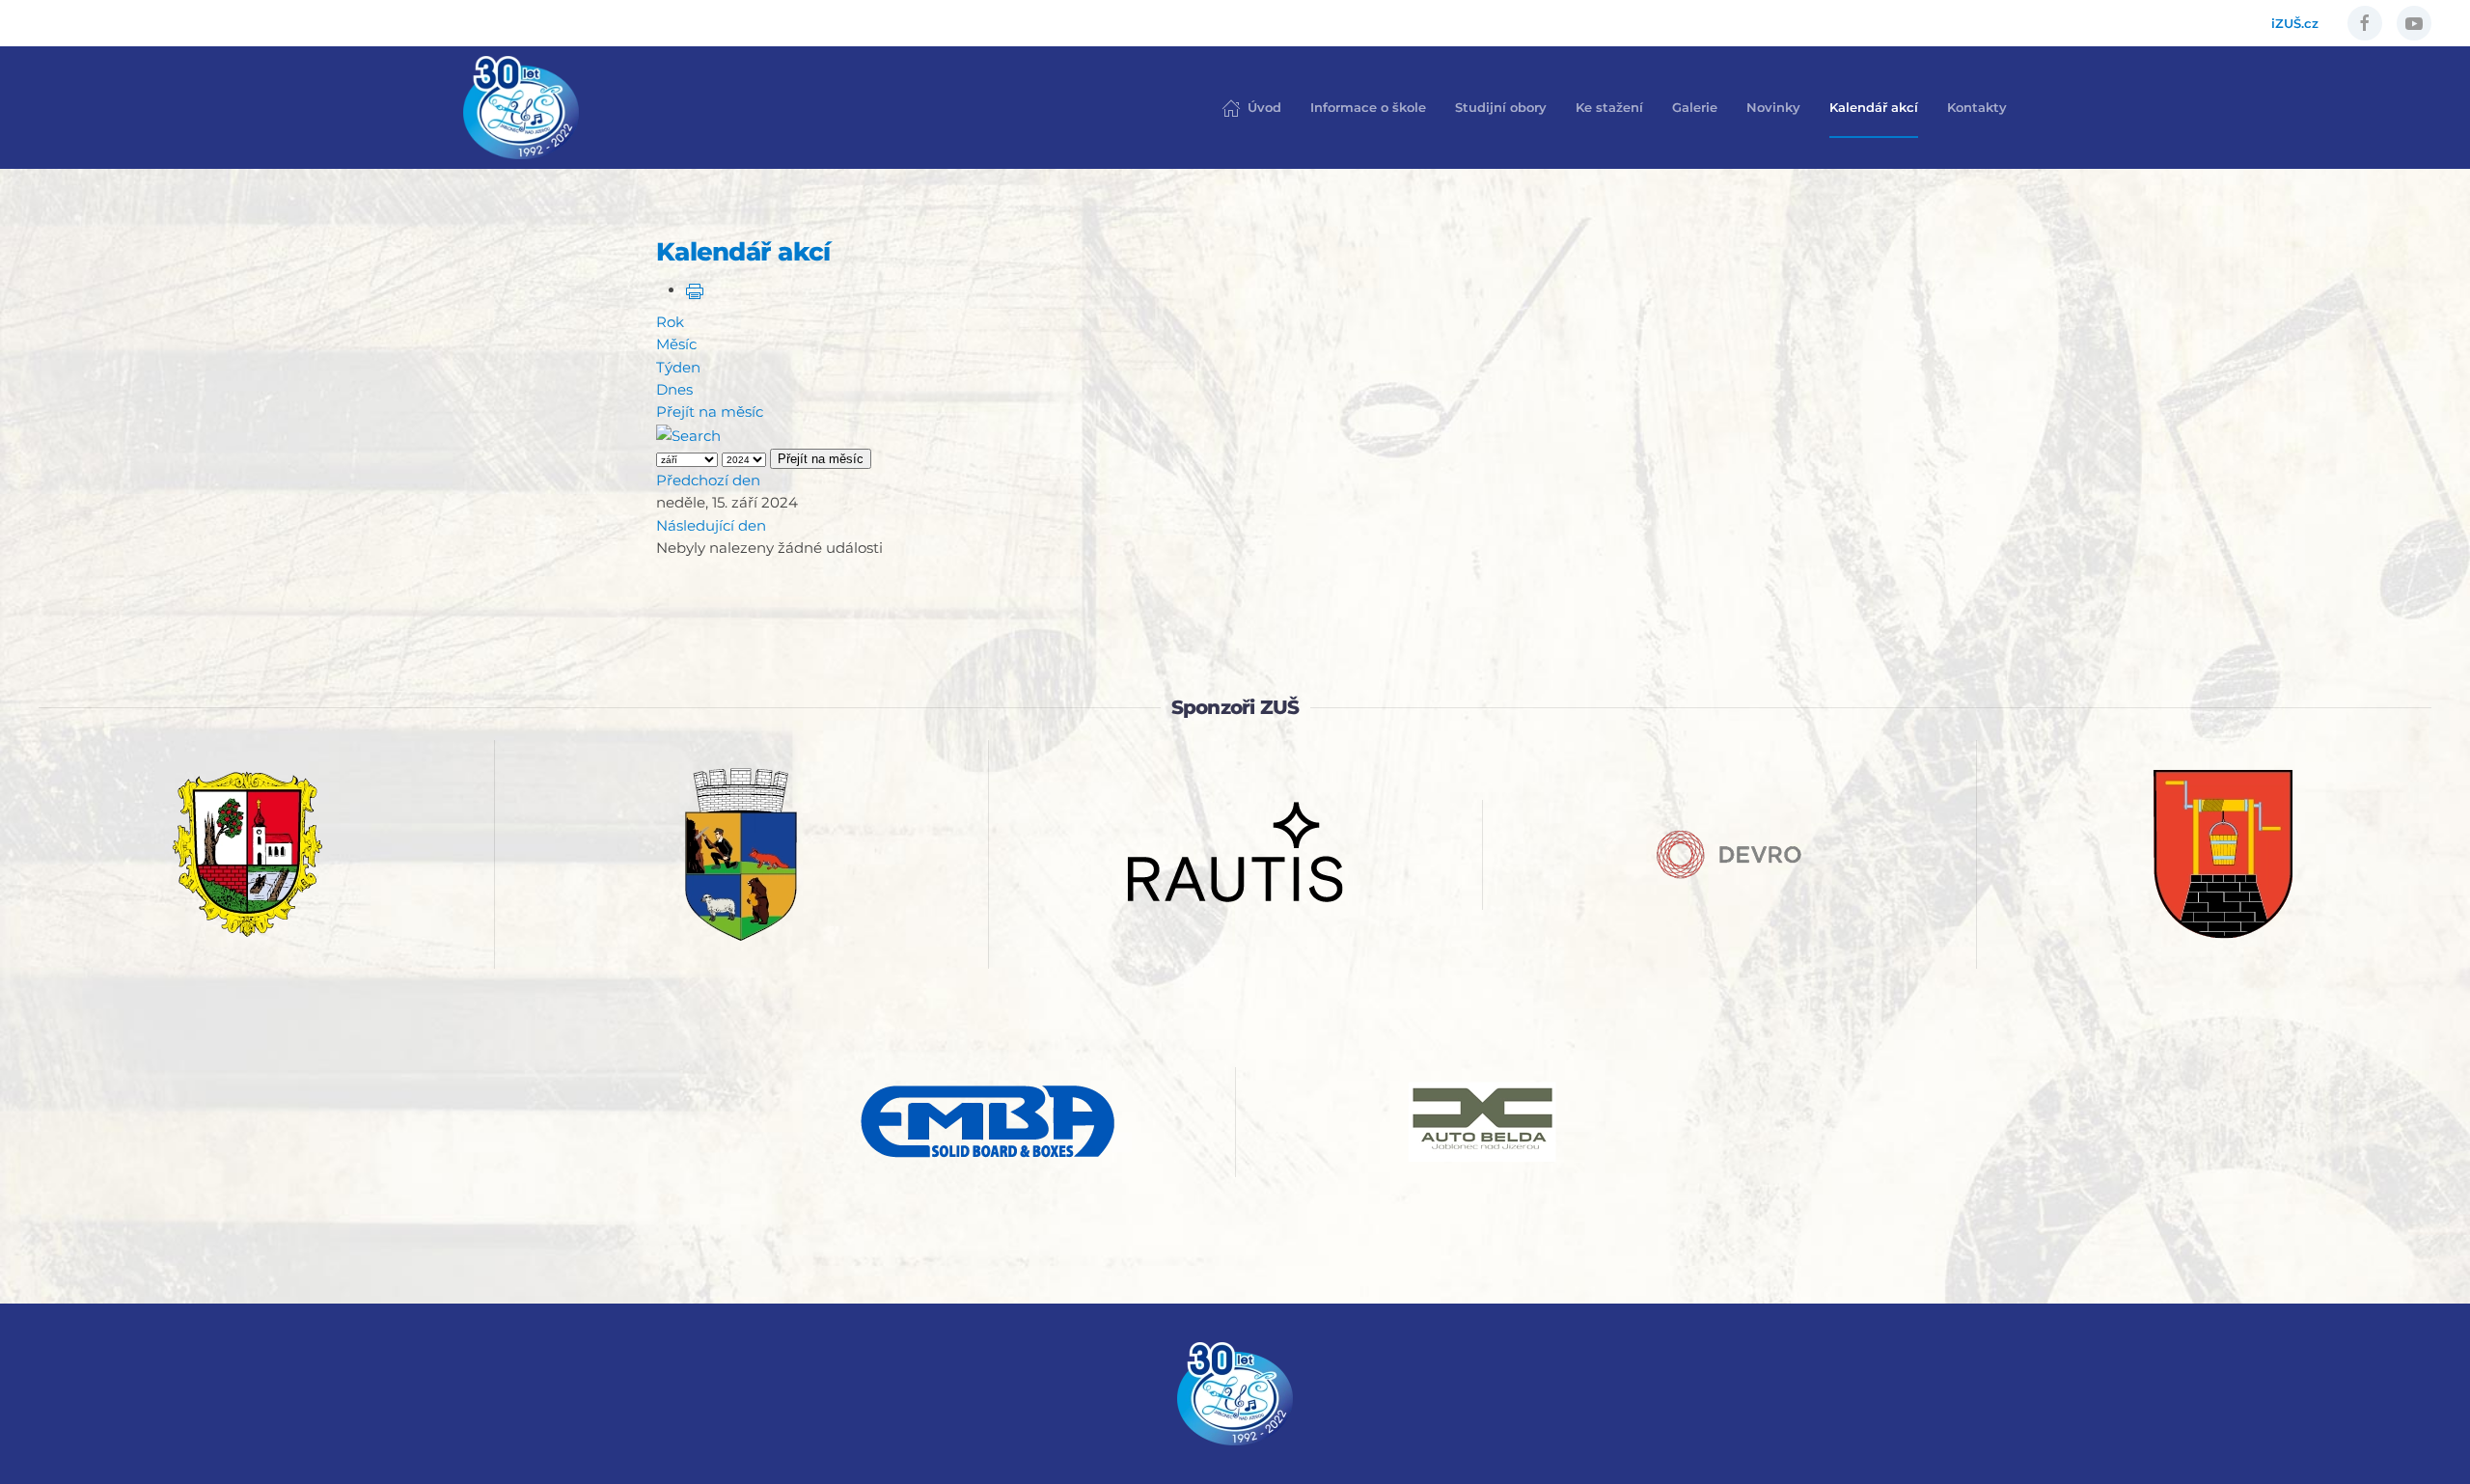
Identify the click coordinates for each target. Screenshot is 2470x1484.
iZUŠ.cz (2295, 23)
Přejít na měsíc (710, 412)
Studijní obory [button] (1501, 107)
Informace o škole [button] (1368, 107)
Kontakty (1977, 107)
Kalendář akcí (1874, 107)
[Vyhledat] (688, 434)
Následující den (711, 525)
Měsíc (676, 344)
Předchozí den (708, 480)
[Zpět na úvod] (521, 108)
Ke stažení (1609, 107)
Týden (678, 367)
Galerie (1695, 107)
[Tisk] (695, 290)
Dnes (674, 389)
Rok (670, 322)
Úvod (1264, 107)
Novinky (1773, 107)
